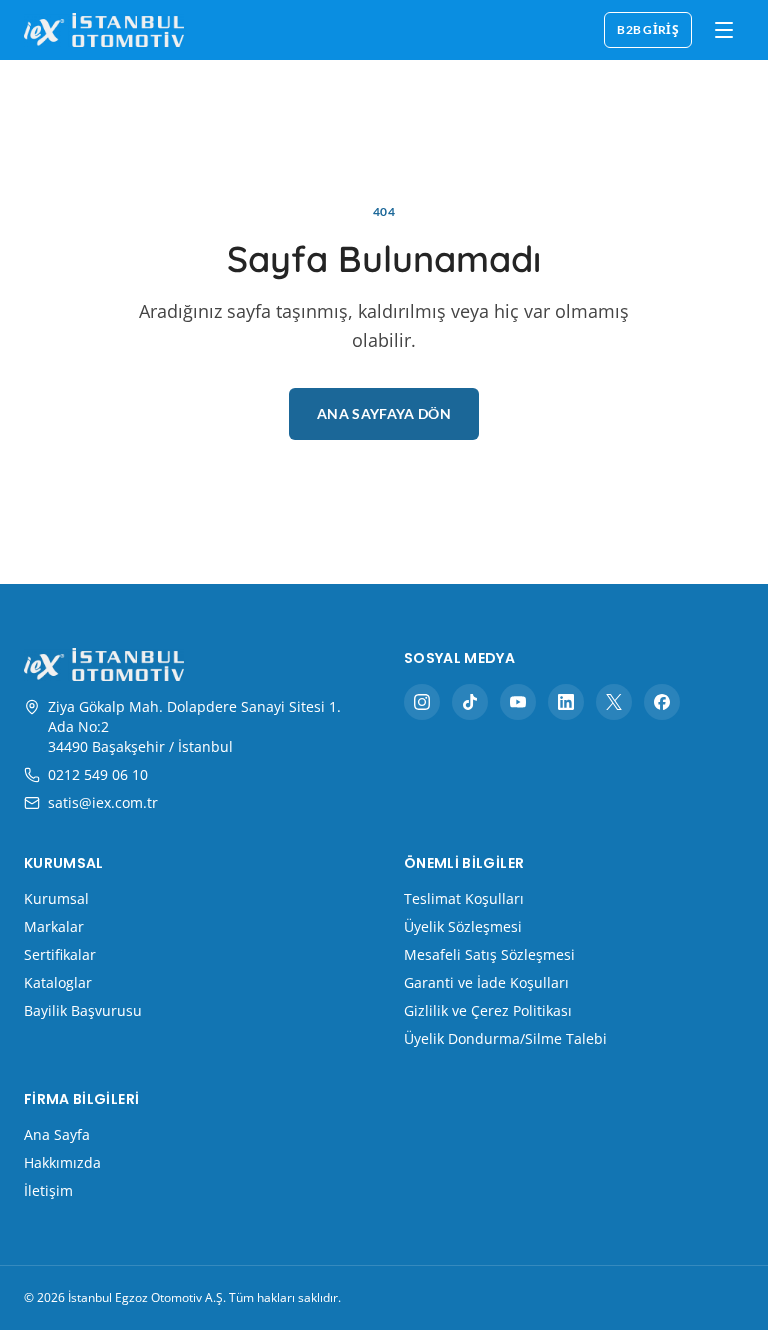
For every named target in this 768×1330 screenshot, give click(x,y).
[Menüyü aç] (724, 30)
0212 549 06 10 (98, 774)
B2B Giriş (648, 29)
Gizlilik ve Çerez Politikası (488, 1010)
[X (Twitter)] (614, 702)
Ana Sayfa (57, 1134)
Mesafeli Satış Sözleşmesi (489, 954)
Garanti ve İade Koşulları (486, 982)
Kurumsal (56, 898)
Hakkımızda (62, 1162)
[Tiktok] (470, 702)
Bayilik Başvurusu (83, 1010)
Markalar (54, 926)
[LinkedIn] (566, 702)
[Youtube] (518, 702)
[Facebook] (662, 702)
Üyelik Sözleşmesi (463, 926)
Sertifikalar (60, 954)
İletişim (48, 1190)
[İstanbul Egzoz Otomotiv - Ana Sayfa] (104, 29)
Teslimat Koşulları (464, 898)
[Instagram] (422, 702)
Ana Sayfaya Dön (384, 413)
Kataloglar (58, 982)
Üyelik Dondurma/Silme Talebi (505, 1038)
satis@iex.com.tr (103, 802)
